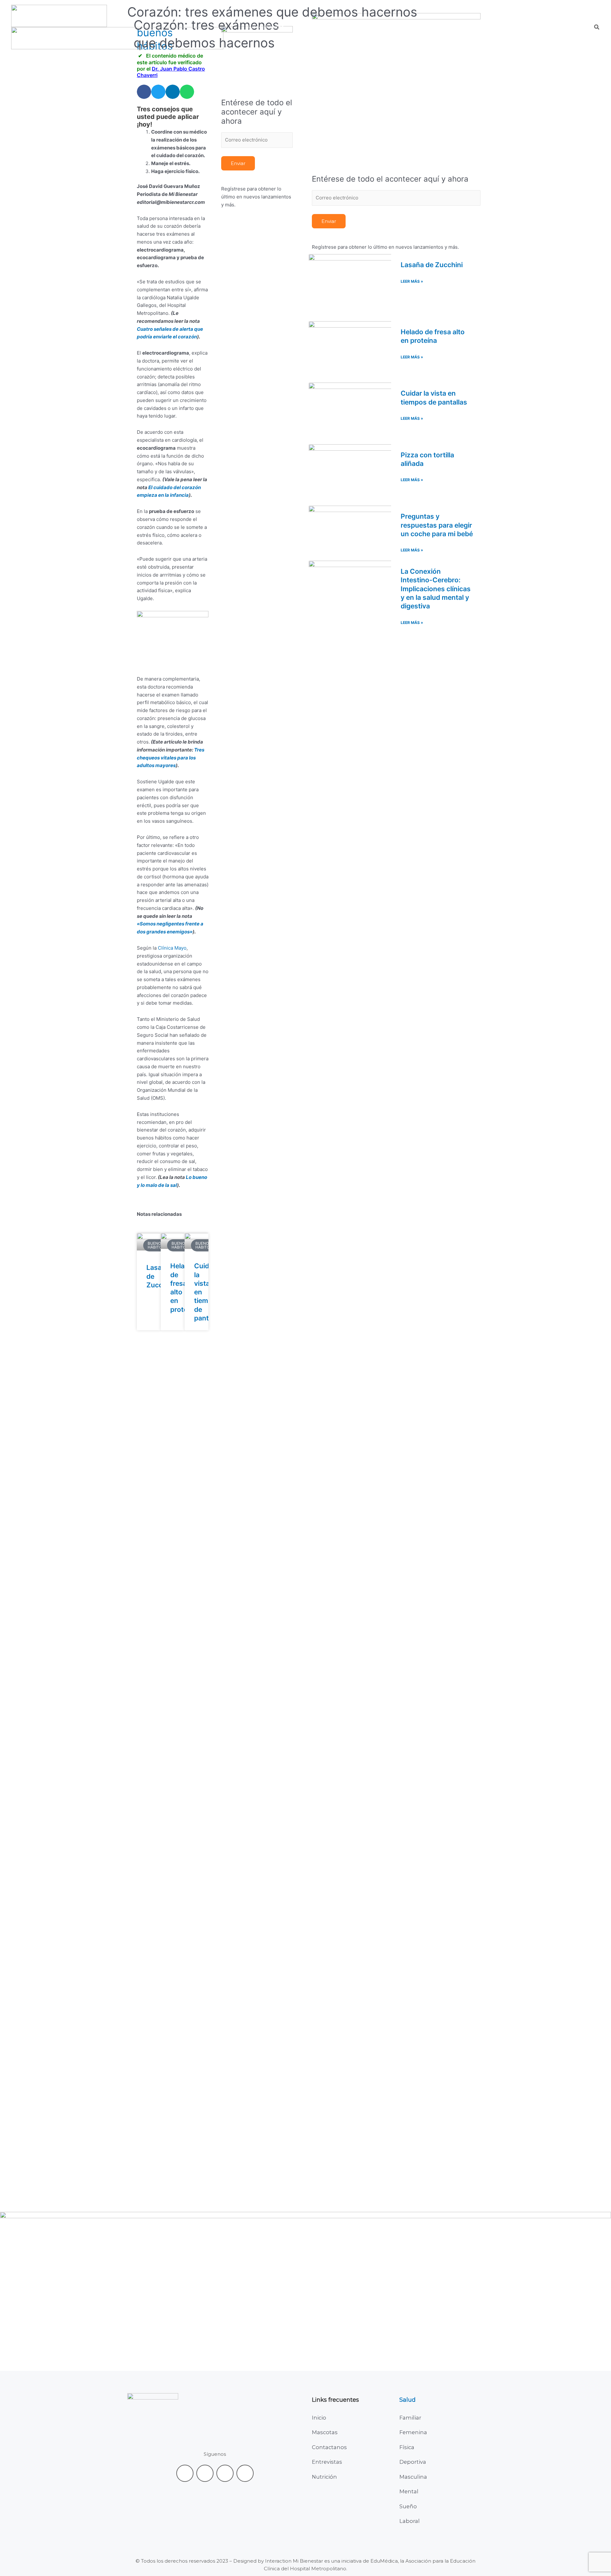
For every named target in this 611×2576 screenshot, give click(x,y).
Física (407, 2447)
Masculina (413, 2477)
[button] (309, 27)
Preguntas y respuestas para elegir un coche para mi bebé (437, 525)
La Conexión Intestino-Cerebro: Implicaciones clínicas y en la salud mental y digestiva (436, 589)
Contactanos (329, 2447)
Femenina (413, 2432)
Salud (407, 2400)
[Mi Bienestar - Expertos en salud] (59, 15)
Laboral (410, 2521)
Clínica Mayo (172, 948)
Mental (409, 2491)
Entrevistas (327, 2462)
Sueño (408, 2506)
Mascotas (325, 2432)
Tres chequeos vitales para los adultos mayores (171, 758)
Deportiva (413, 2462)
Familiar (410, 2418)
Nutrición (324, 2477)
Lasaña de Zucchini (432, 265)
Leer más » (412, 281)
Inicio (319, 2418)
